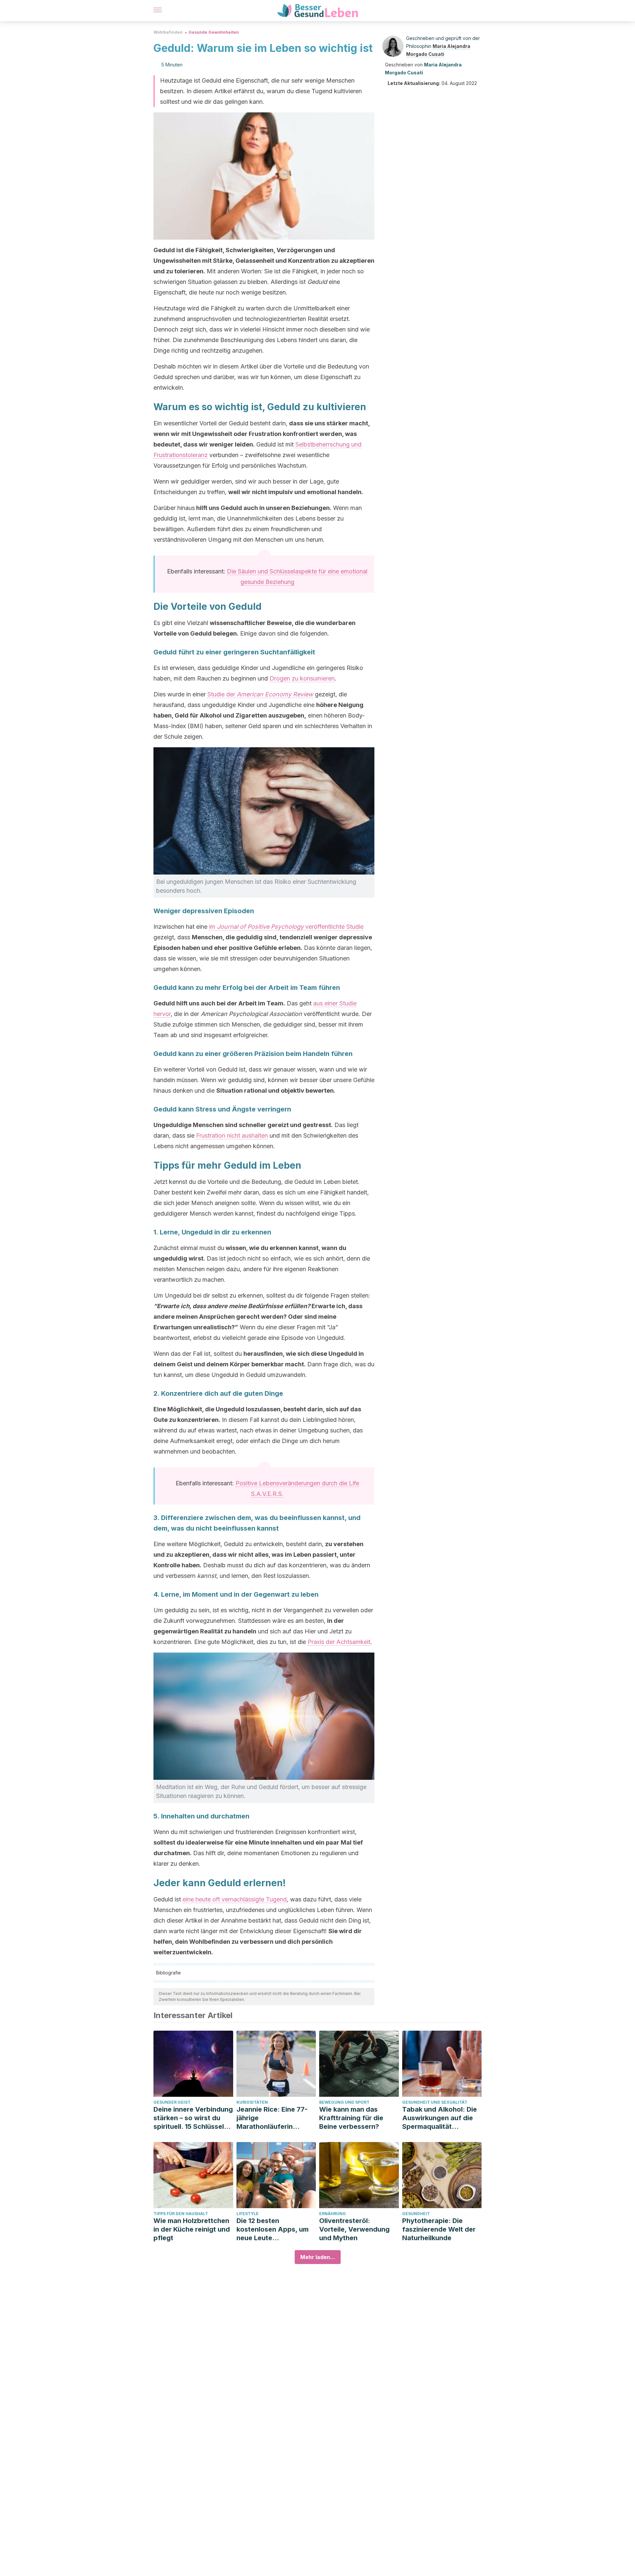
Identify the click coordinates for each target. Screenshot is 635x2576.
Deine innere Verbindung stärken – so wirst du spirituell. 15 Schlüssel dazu (193, 2118)
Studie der (260, 694)
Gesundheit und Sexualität (435, 2102)
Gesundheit (416, 2214)
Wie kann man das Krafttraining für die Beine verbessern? (351, 2118)
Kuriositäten (252, 2102)
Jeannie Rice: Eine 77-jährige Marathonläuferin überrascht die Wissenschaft (272, 2118)
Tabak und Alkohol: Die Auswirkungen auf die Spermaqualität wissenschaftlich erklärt (441, 2118)
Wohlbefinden (168, 32)
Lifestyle (248, 2214)
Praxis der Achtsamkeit (339, 1642)
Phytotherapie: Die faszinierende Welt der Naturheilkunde (439, 2229)
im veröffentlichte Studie (286, 927)
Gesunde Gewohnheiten (214, 32)
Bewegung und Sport (344, 2102)
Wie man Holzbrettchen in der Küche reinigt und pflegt (192, 2229)
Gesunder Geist (172, 2102)
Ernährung (333, 2214)
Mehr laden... (318, 2257)
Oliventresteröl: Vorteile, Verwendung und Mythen (354, 2229)
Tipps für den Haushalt (181, 2214)
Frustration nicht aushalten (232, 1135)
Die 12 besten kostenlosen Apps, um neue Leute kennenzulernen (273, 2229)
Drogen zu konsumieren (302, 678)
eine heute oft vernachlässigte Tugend (235, 1899)
